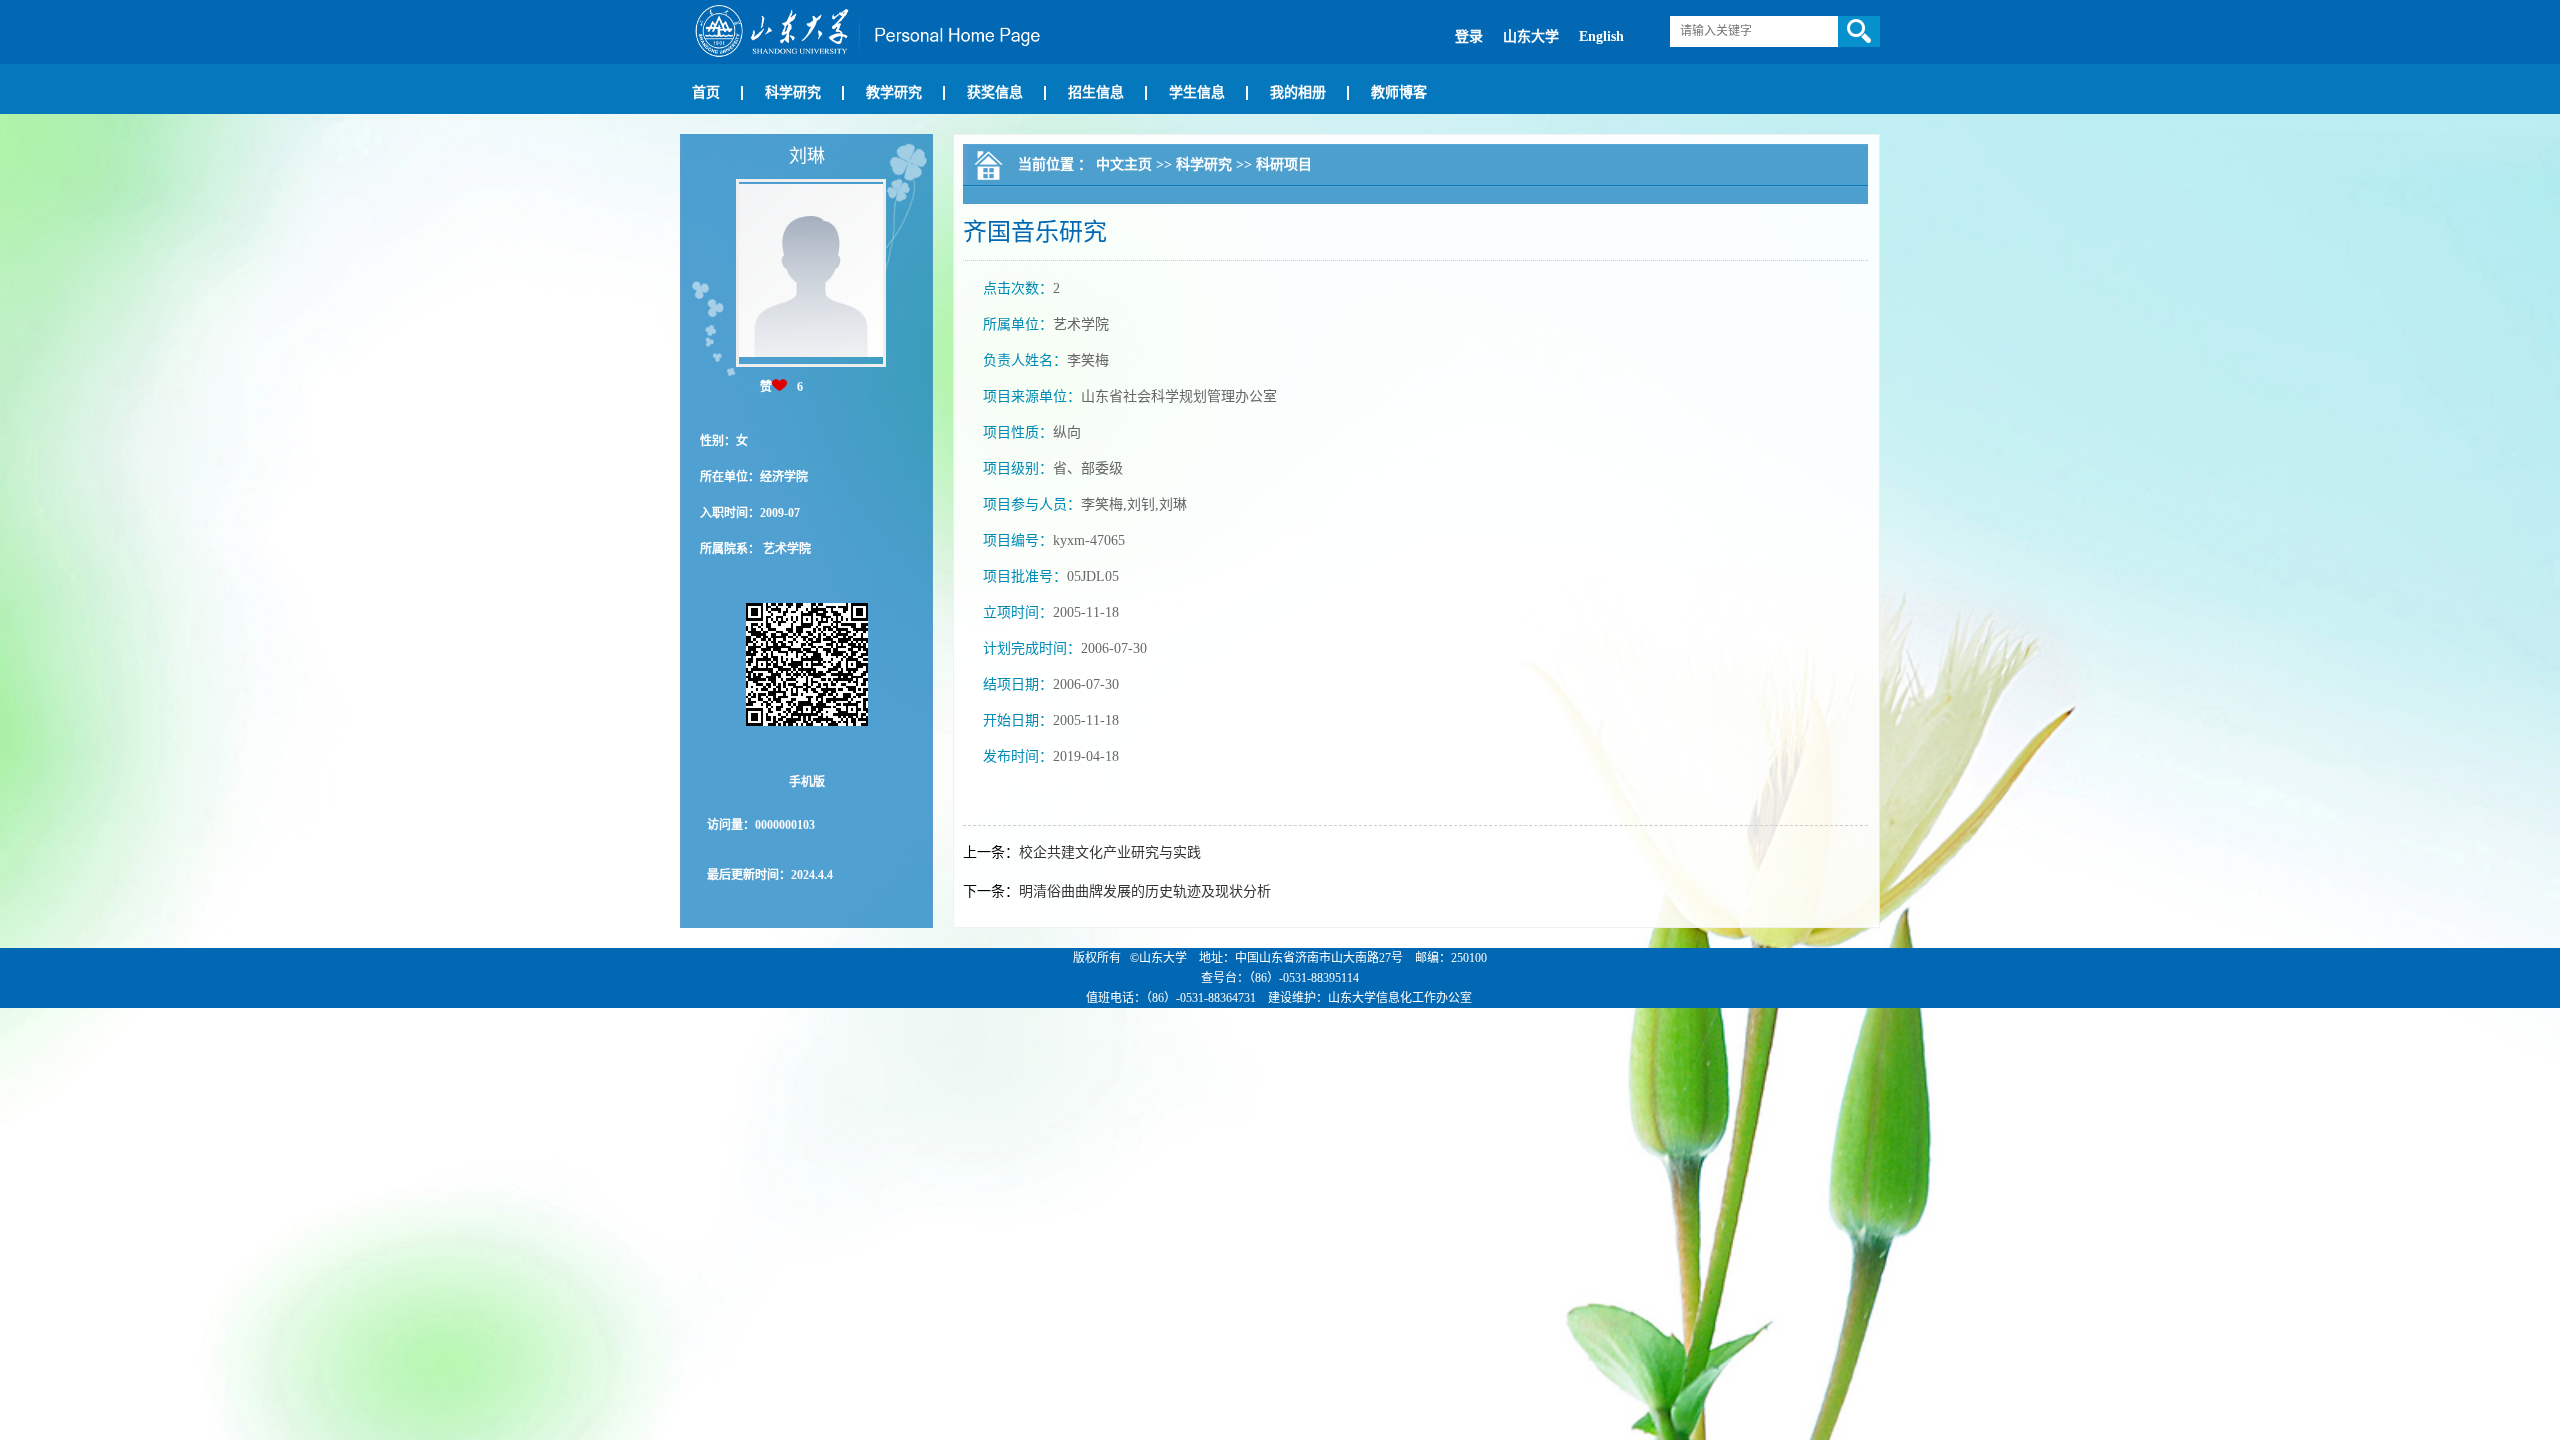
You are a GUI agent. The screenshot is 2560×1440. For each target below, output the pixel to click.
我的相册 (1298, 92)
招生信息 (1096, 92)
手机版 (807, 782)
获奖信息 (995, 92)
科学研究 (793, 92)
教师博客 (1399, 92)
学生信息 (1197, 92)
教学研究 (894, 92)
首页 (706, 92)
